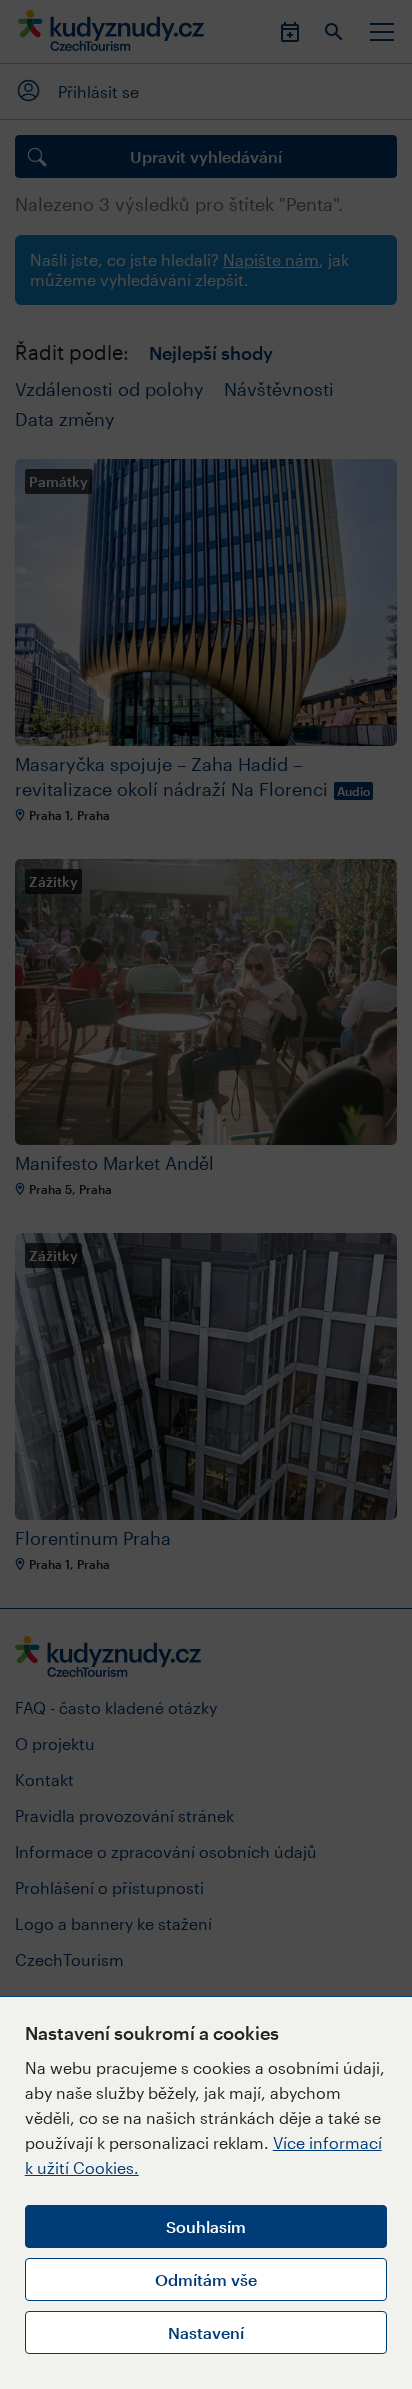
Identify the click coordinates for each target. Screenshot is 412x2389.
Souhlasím (206, 2226)
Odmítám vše (206, 2279)
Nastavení (206, 2332)
